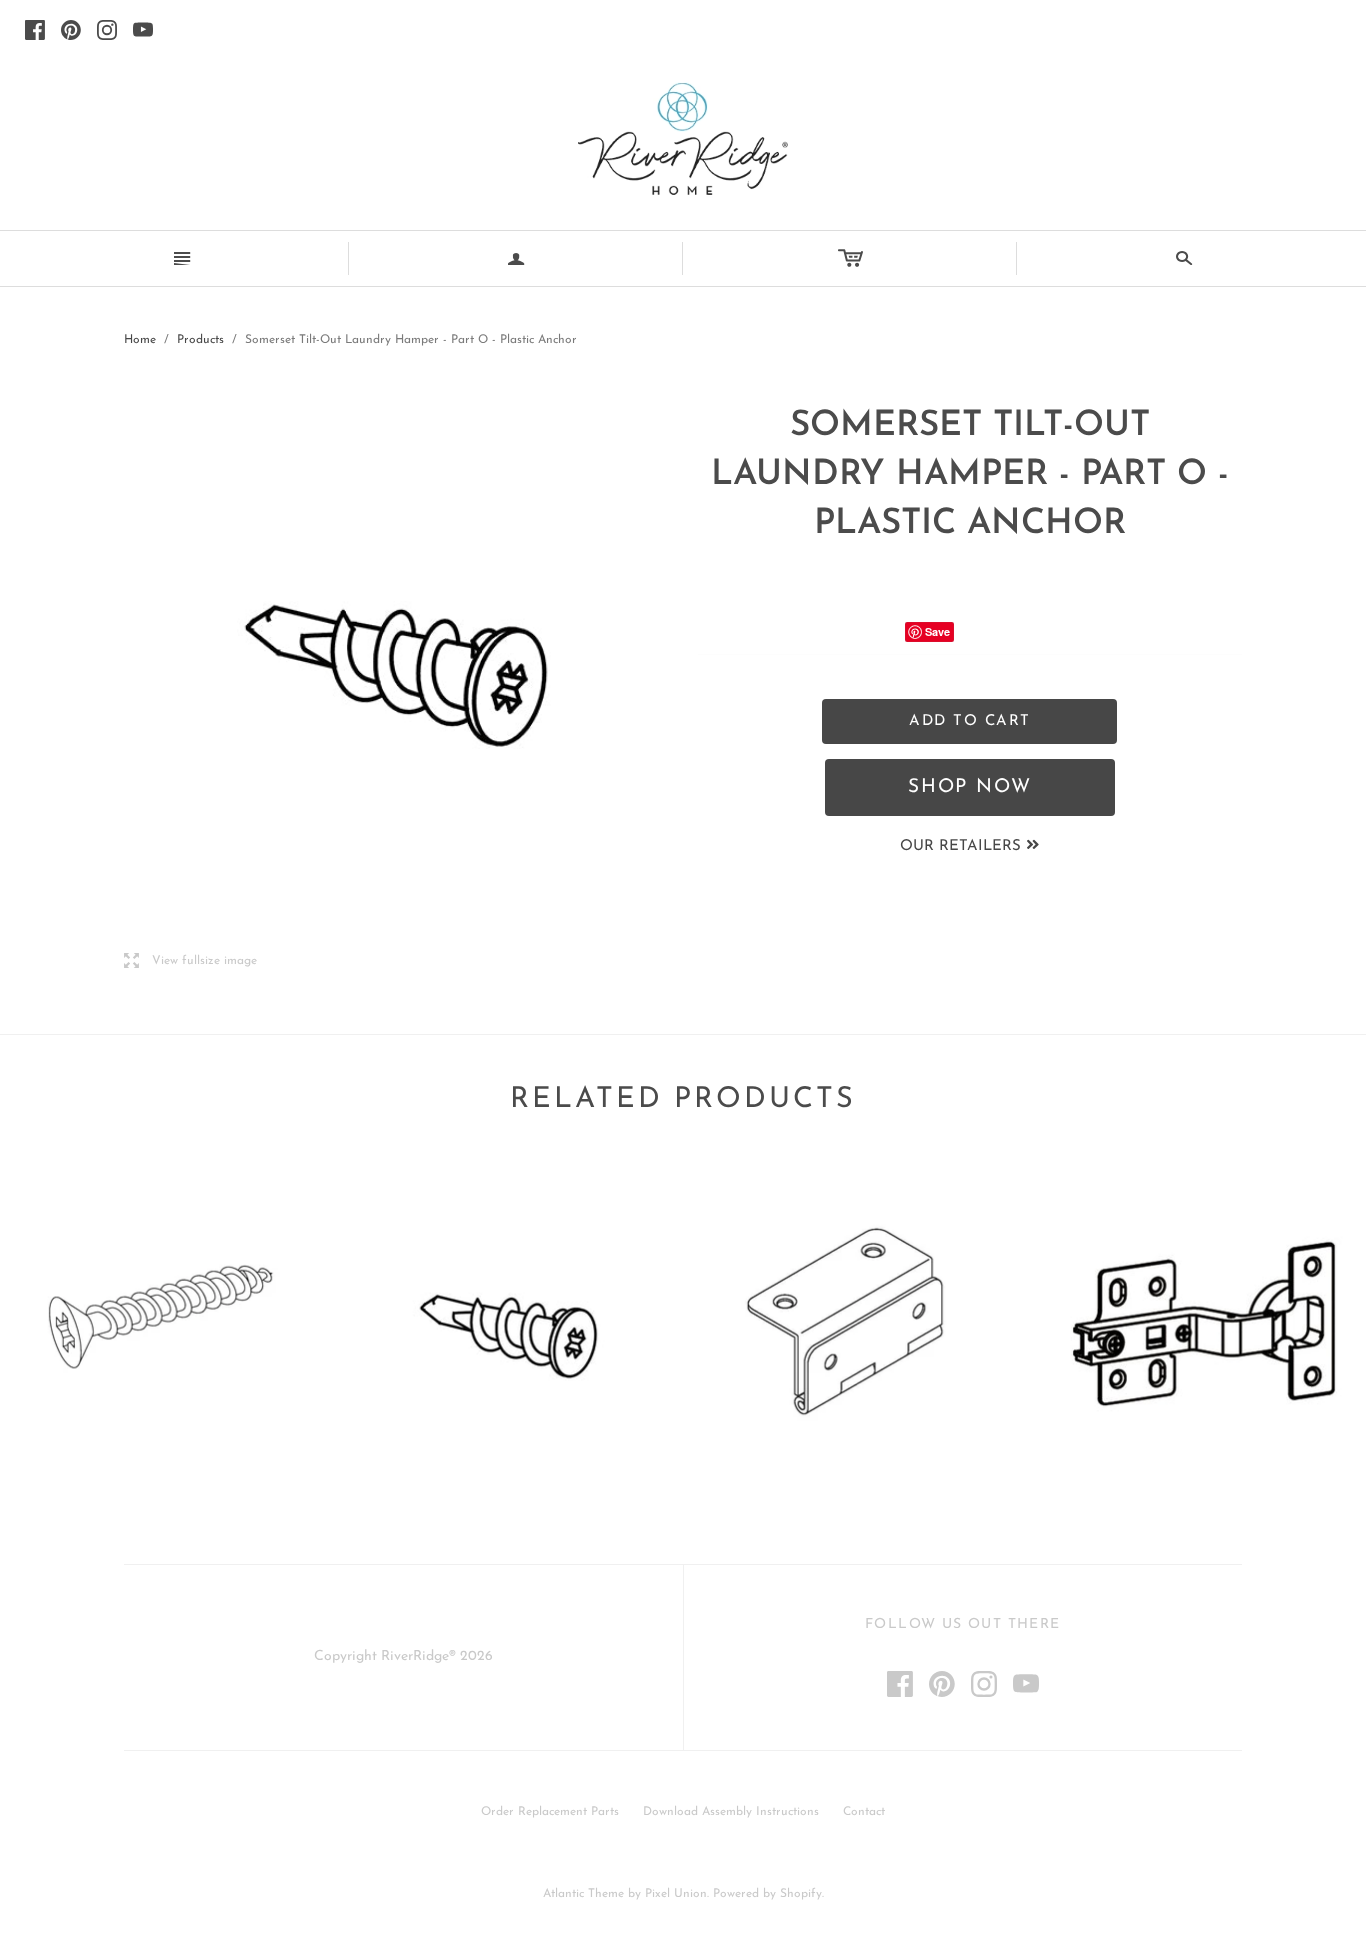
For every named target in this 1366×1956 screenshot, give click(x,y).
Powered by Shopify (767, 1894)
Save (937, 631)
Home (140, 340)
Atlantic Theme (583, 1894)
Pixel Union (676, 1894)
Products (200, 340)
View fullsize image (190, 961)
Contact (864, 1812)
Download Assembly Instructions (731, 1812)
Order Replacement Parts (550, 1812)
